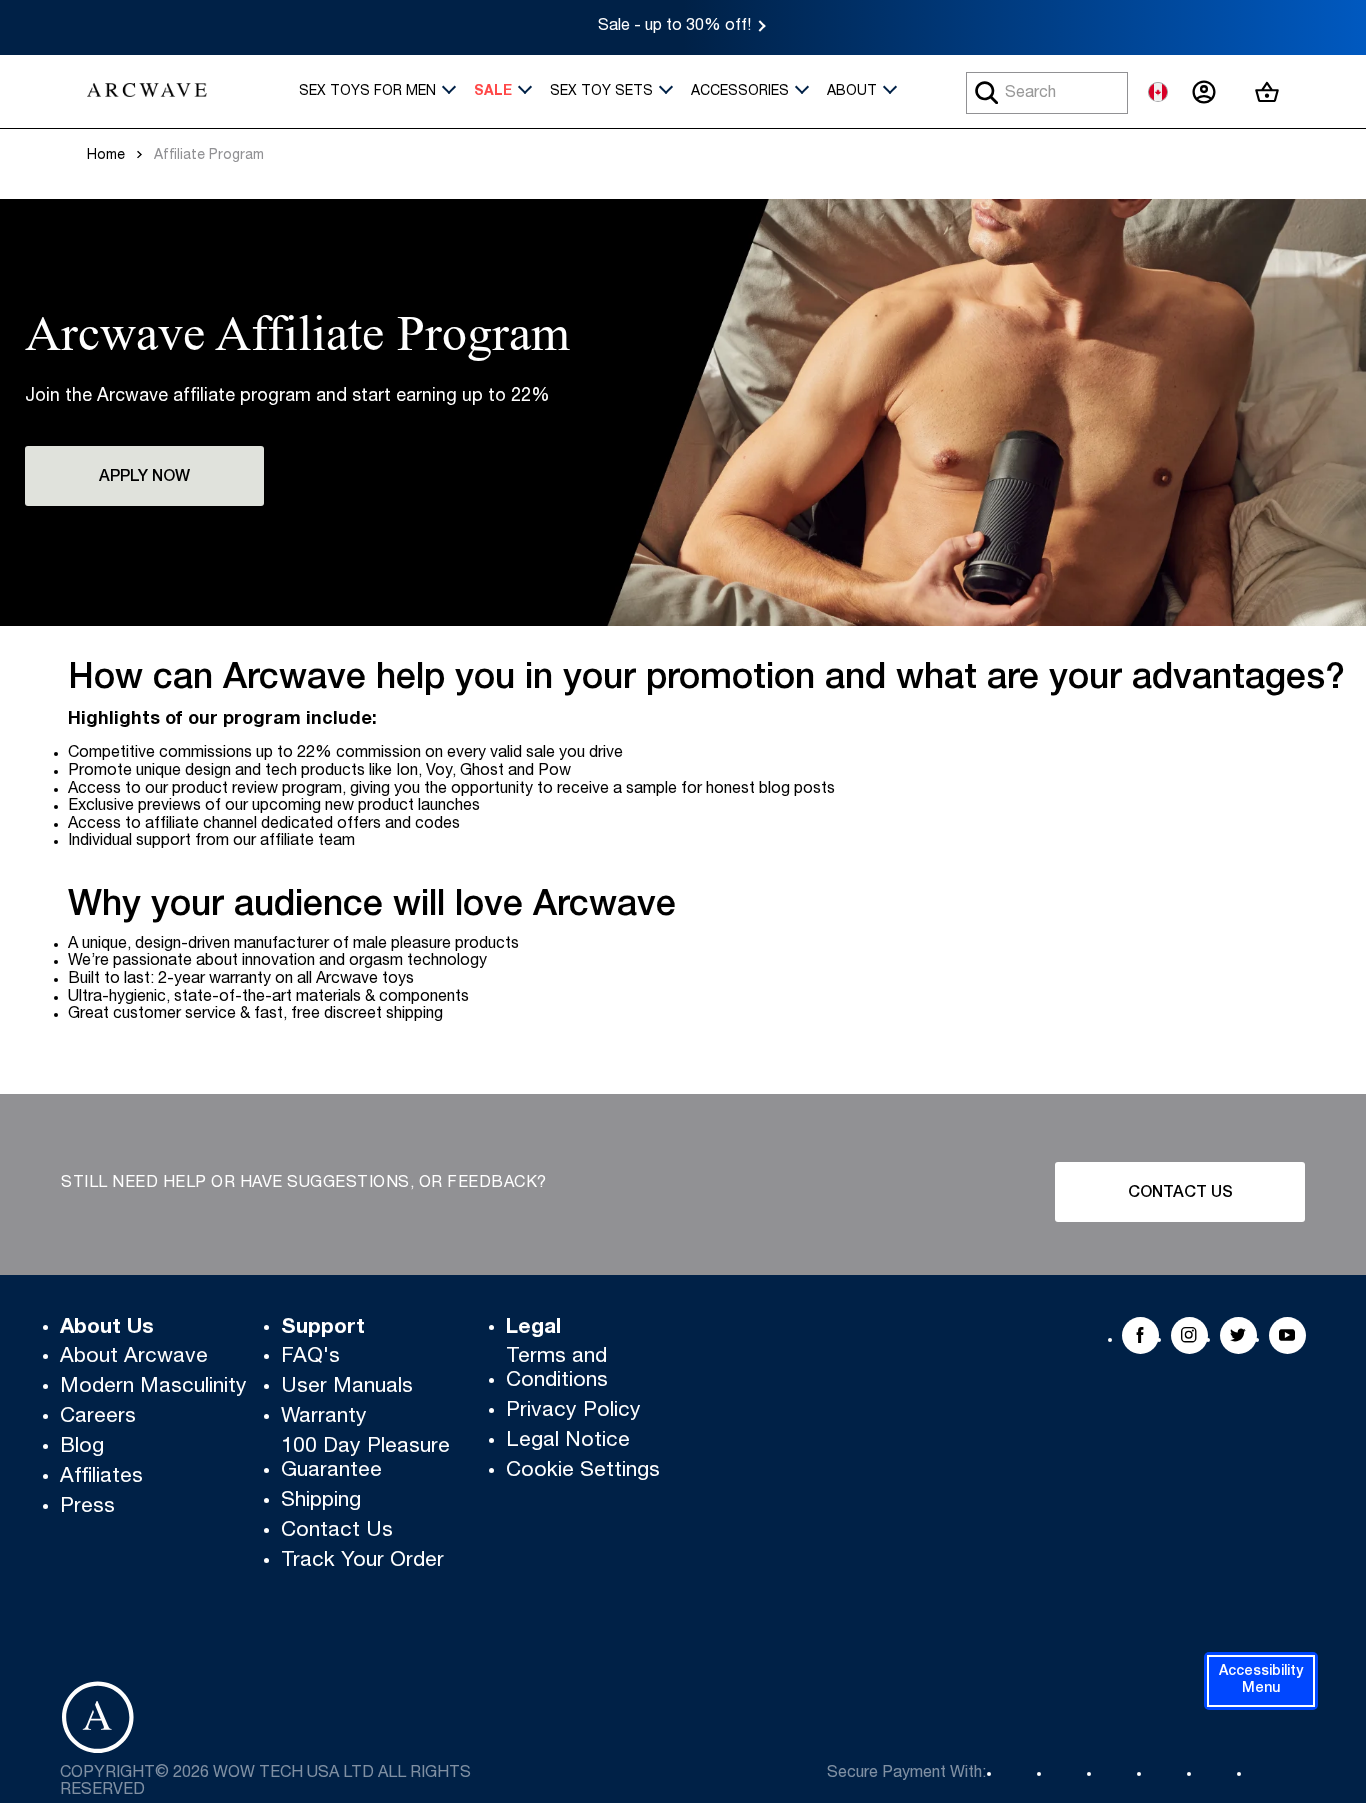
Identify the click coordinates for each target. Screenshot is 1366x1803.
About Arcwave (134, 1357)
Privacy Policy (573, 1411)
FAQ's (310, 1357)
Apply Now (144, 478)
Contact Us (1180, 1194)
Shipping (321, 1501)
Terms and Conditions (557, 1369)
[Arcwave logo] (147, 92)
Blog (82, 1447)
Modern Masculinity (153, 1387)
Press (87, 1507)
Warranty (324, 1417)
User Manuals (347, 1387)
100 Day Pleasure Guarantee (365, 1459)
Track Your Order (362, 1561)
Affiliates (101, 1477)
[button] (1261, 1681)
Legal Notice (568, 1441)
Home (106, 156)
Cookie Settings (583, 1471)
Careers (98, 1417)
